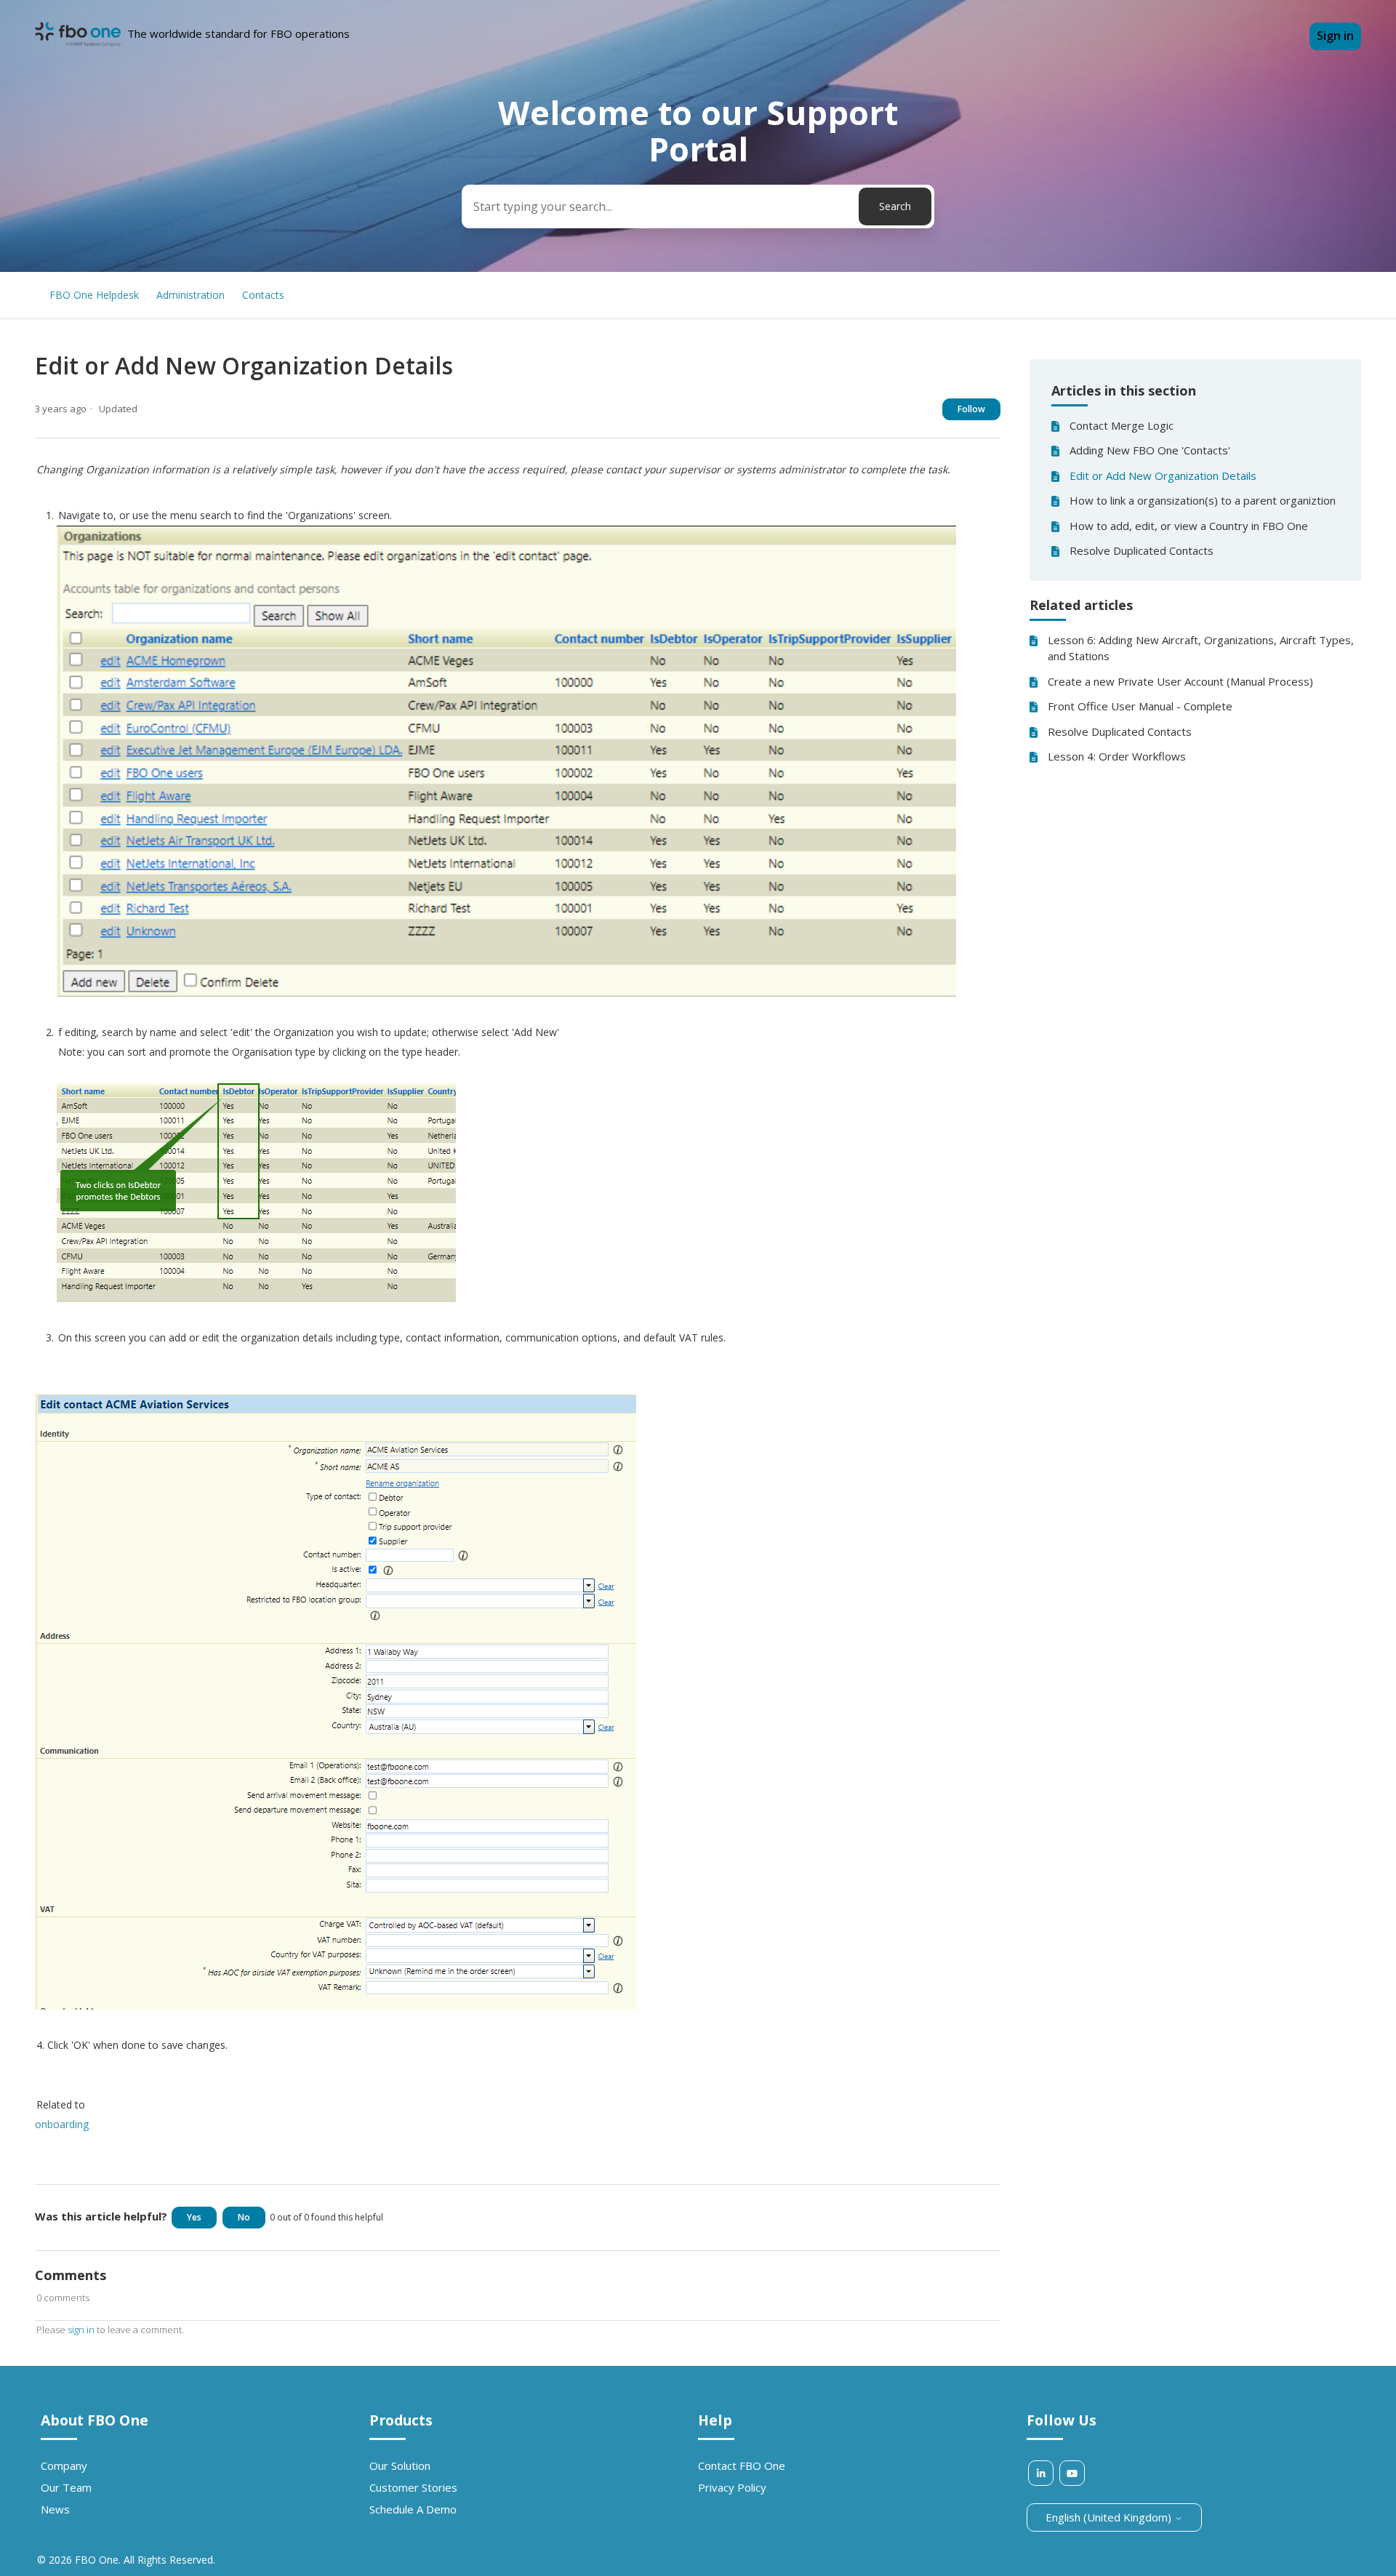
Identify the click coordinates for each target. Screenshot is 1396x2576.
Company (64, 2465)
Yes (194, 2217)
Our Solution (400, 2465)
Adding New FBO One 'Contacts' (1150, 450)
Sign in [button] (1335, 36)
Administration (190, 295)
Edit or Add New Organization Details (1163, 476)
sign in (81, 2330)
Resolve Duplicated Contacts (1142, 550)
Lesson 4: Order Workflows (1117, 756)
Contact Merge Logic (1122, 425)
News (55, 2509)
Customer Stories (413, 2487)
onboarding (62, 2124)
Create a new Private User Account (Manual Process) (1180, 681)
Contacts (263, 295)
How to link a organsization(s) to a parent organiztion (1203, 500)
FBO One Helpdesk (94, 295)
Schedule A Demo (413, 2509)
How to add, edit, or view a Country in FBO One (1189, 526)
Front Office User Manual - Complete (1140, 706)
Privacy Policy (732, 2487)
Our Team (66, 2487)
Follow (971, 409)
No (244, 2217)
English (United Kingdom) (1110, 2517)
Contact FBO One (742, 2465)
